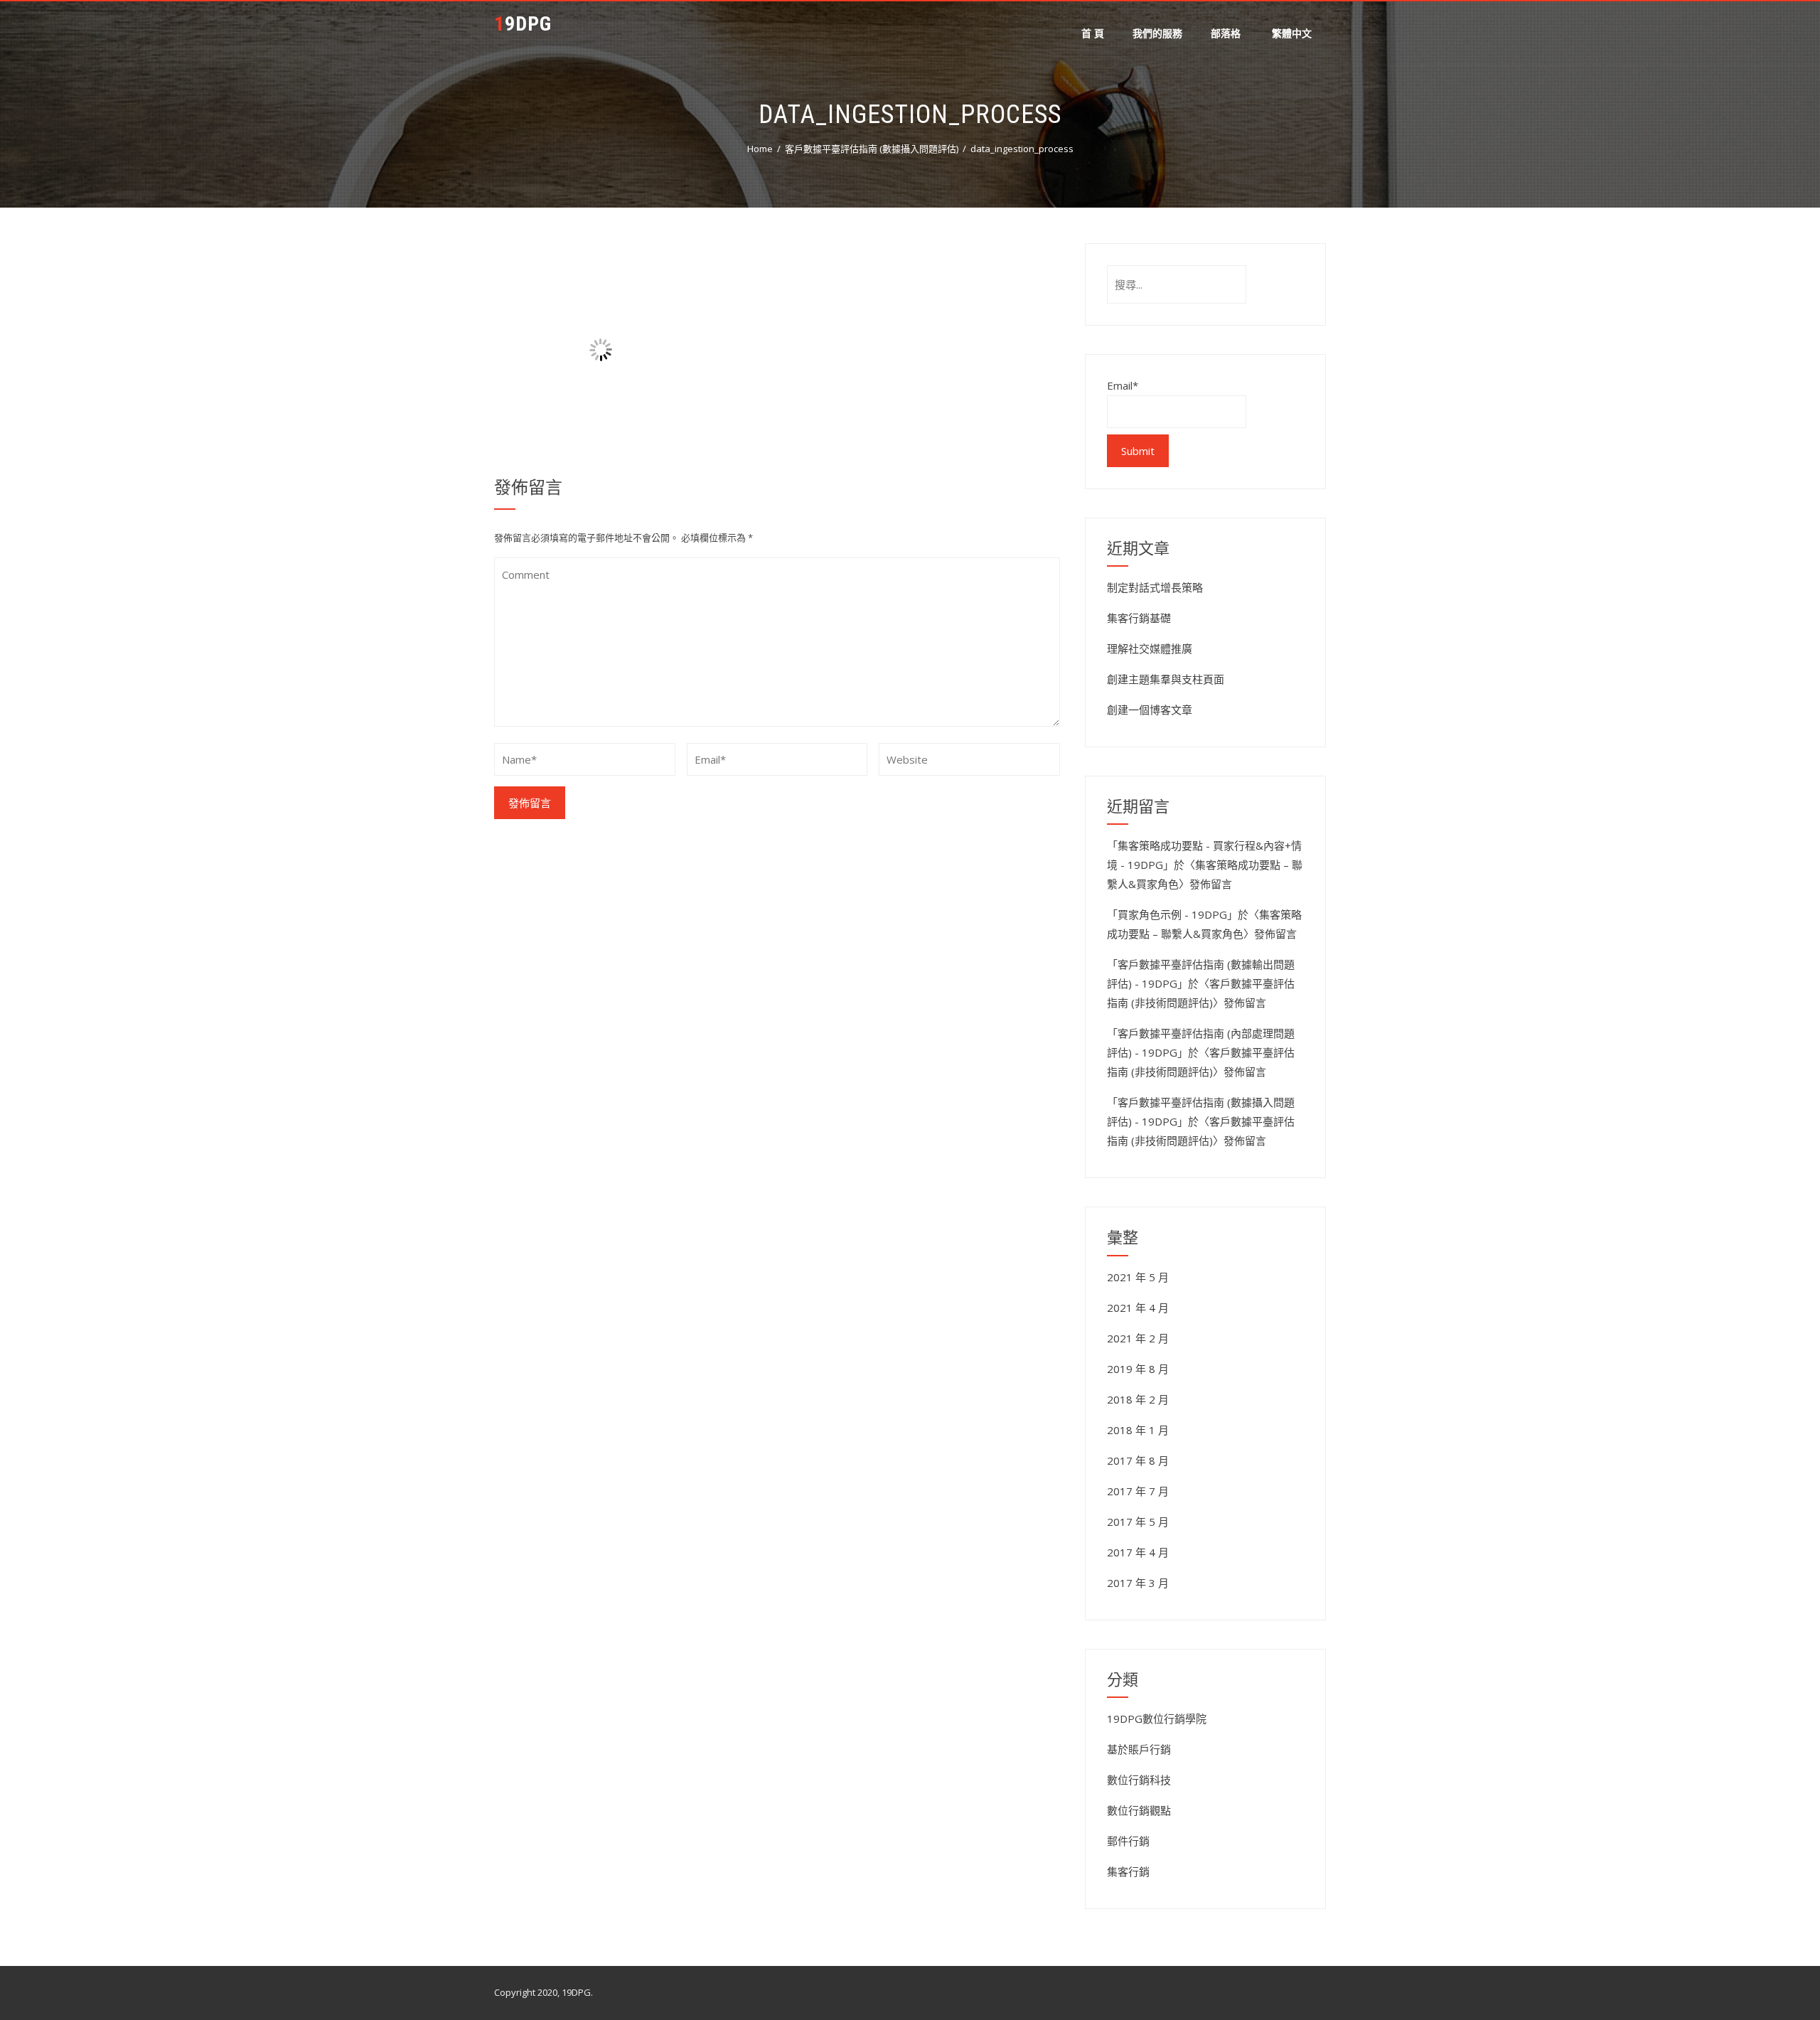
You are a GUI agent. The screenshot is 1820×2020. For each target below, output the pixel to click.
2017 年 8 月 (1138, 1460)
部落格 (1226, 33)
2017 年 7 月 (1138, 1491)
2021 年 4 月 (1138, 1308)
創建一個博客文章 (1150, 710)
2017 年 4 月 (1138, 1552)
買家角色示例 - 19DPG (1172, 914)
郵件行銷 (1128, 1841)
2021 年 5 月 (1138, 1277)
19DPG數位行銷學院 (1157, 1719)
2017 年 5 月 (1138, 1522)
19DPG (523, 24)
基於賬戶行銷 (1139, 1749)
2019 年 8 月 (1138, 1369)
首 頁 (1093, 33)
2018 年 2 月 (1138, 1399)
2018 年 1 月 (1138, 1430)
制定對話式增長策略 (1155, 587)
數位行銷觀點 (1139, 1810)
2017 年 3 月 (1138, 1583)
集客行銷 (1128, 1871)
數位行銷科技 (1139, 1780)
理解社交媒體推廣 (1150, 648)
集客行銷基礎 (1139, 618)
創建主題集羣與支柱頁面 (1166, 679)
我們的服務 (1157, 33)
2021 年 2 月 (1138, 1338)
